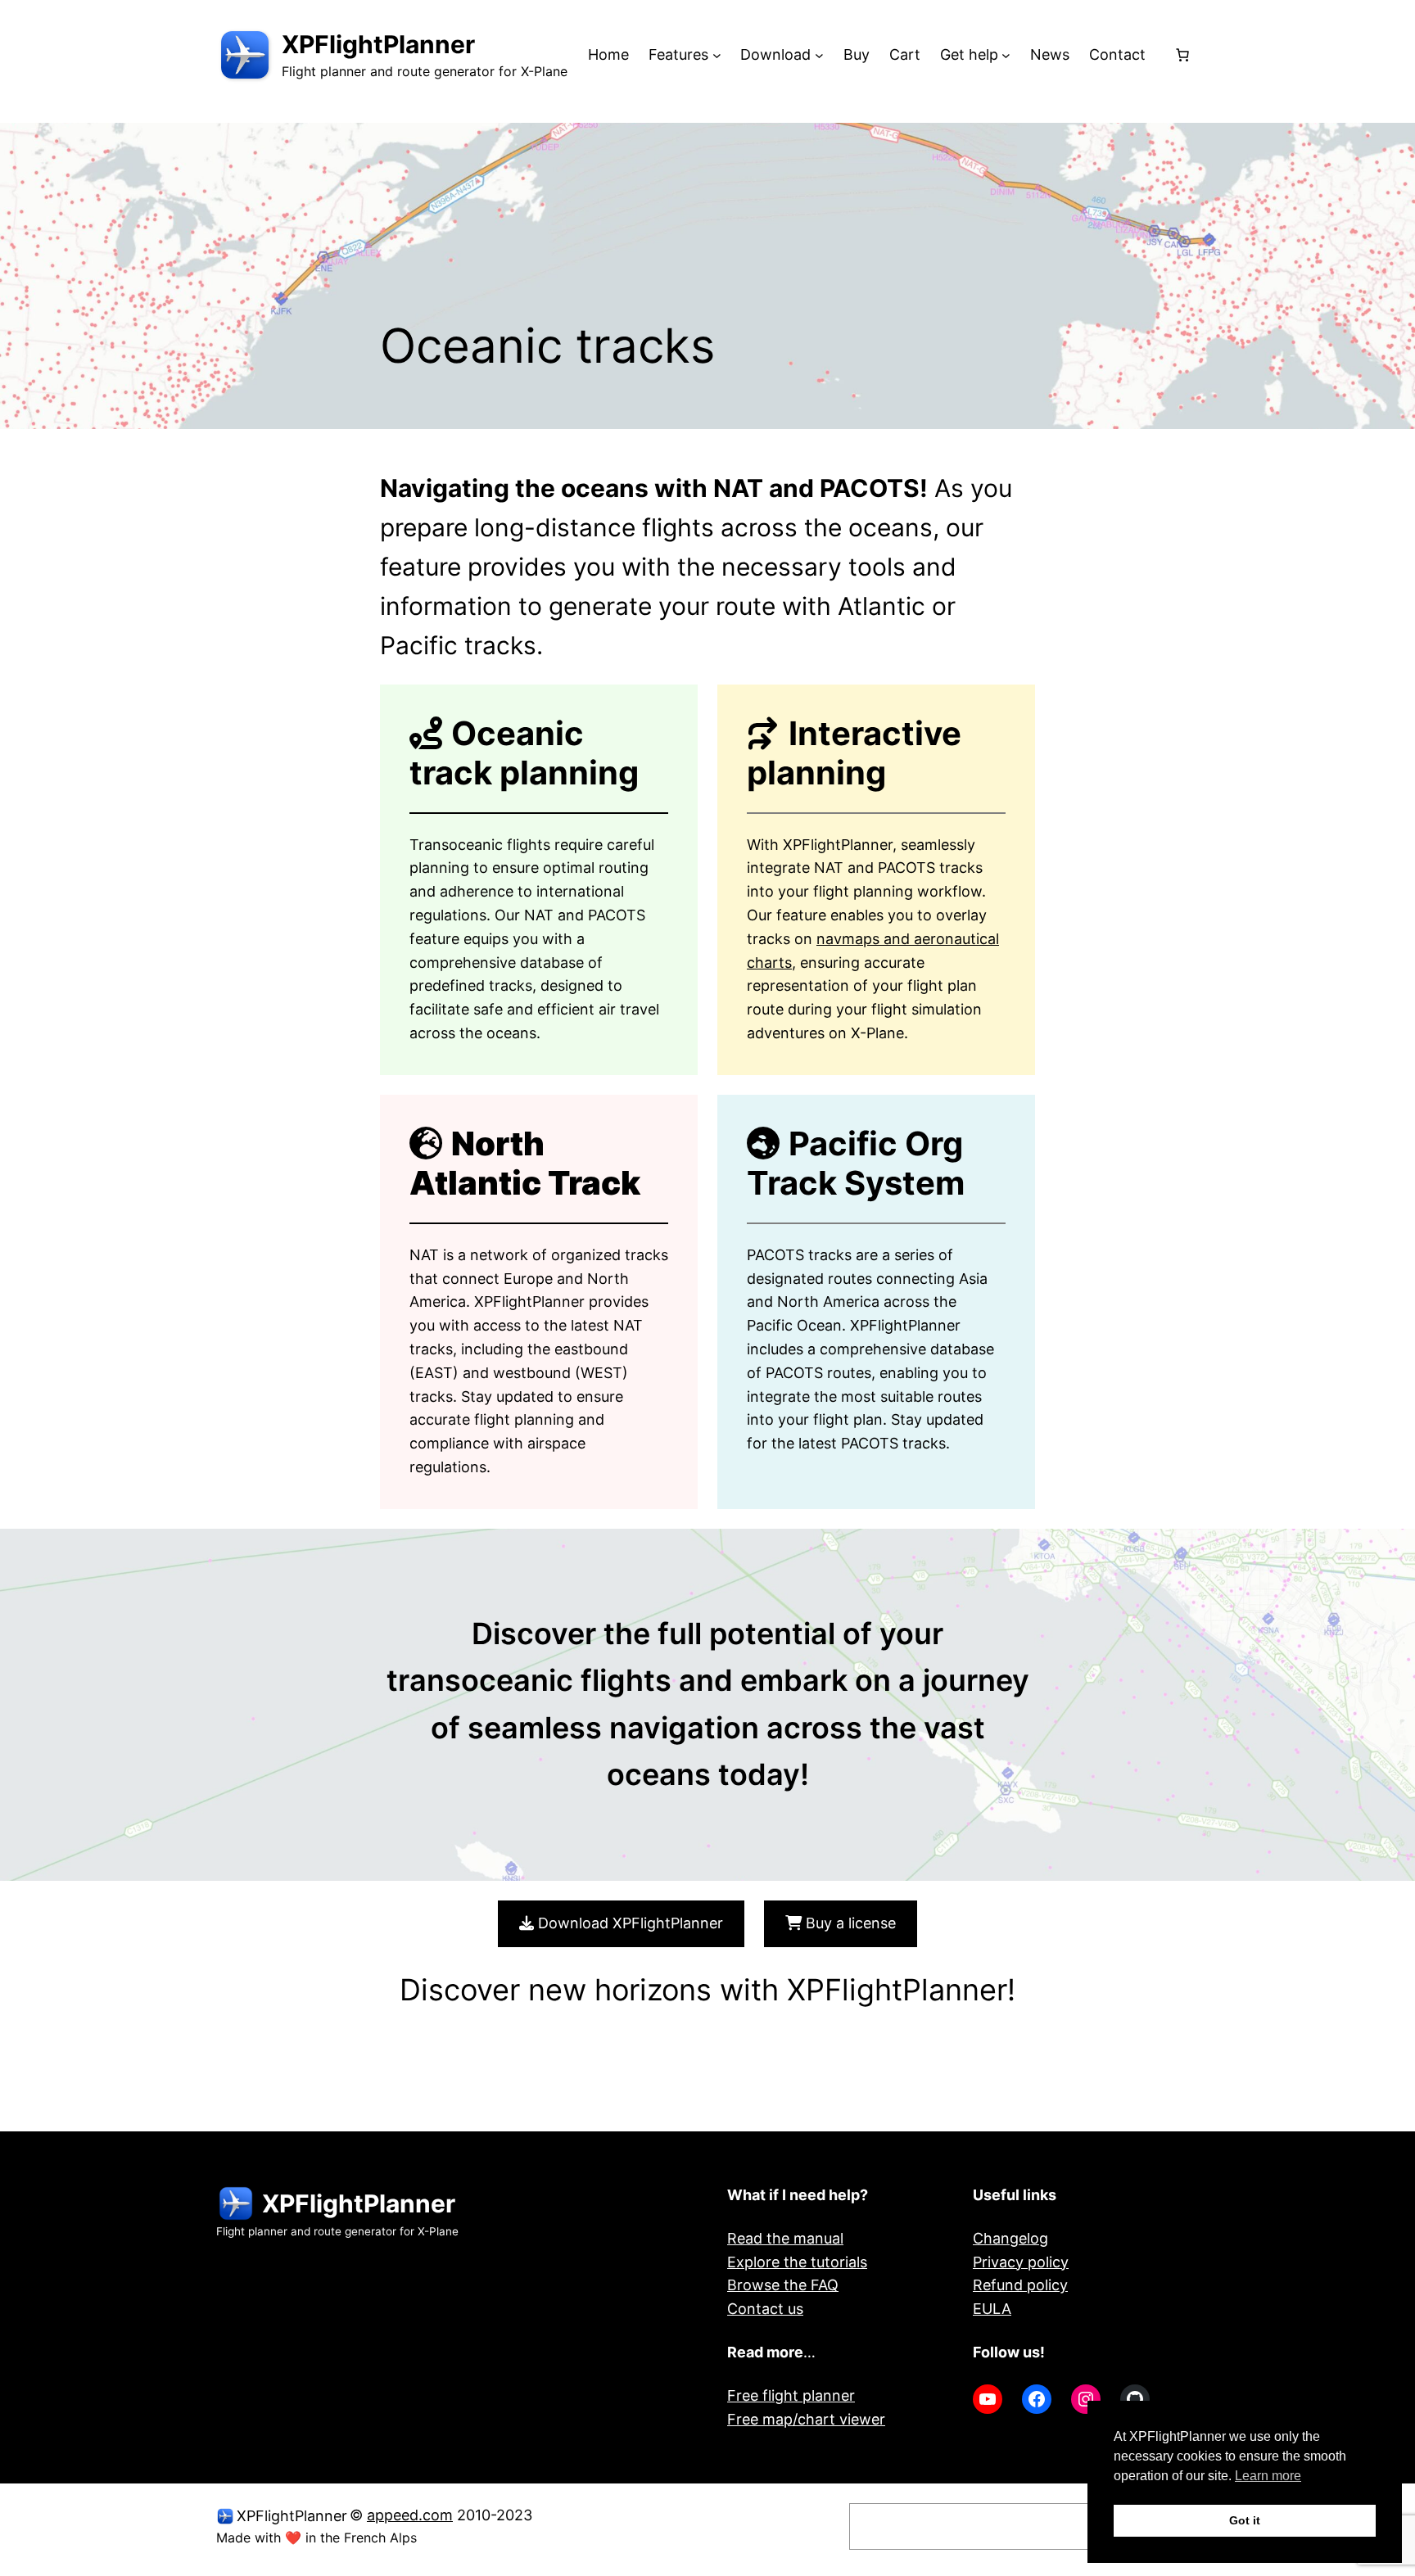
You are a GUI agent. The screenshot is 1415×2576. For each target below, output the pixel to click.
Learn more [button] (1268, 2476)
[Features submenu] (717, 55)
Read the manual (785, 2238)
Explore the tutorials (797, 2262)
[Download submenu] (819, 55)
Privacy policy (1021, 2262)
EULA (992, 2309)
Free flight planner (791, 2395)
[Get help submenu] (1006, 55)
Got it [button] (1245, 2520)
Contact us (765, 2309)
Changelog (1010, 2238)
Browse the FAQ (783, 2285)
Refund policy (1020, 2285)
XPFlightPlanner (378, 44)
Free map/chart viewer (806, 2419)
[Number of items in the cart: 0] (1182, 55)
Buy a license (849, 1923)
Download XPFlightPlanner (628, 1923)
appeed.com (410, 2515)
